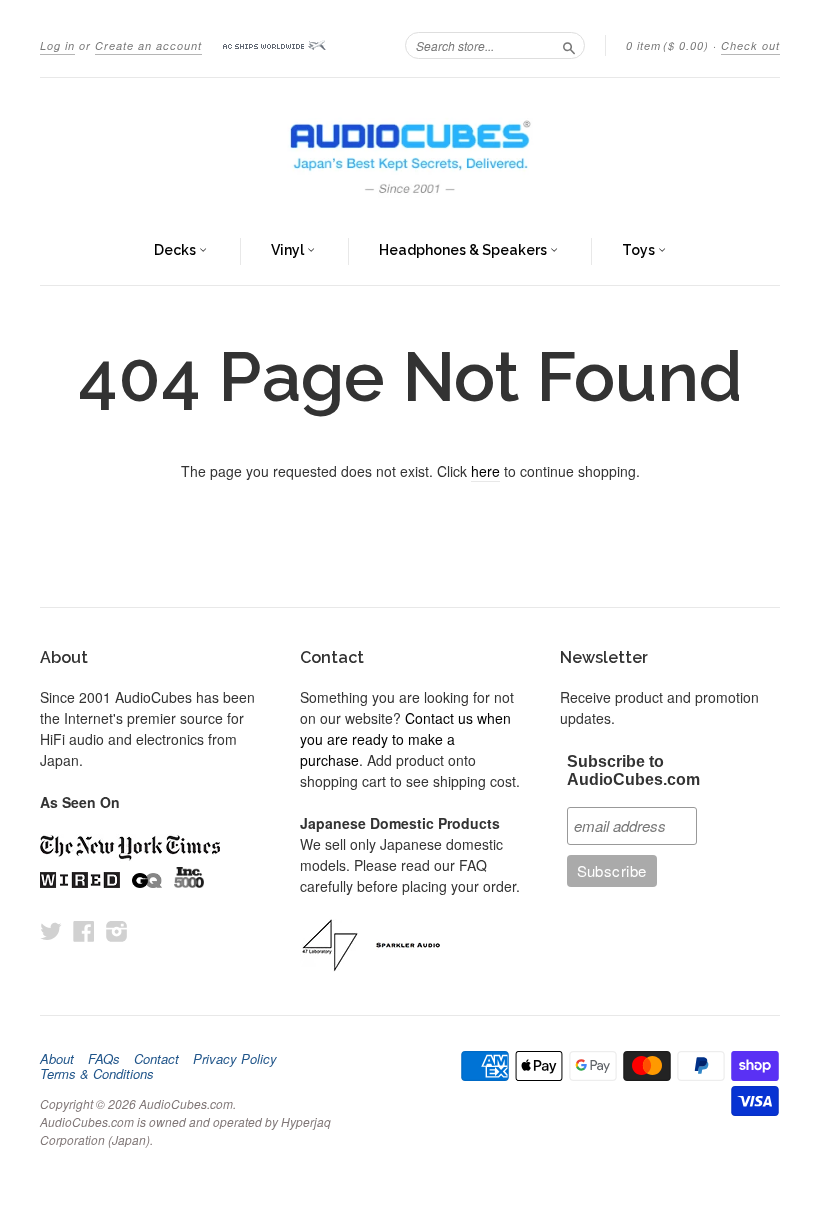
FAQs (104, 1059)
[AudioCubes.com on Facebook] (84, 930)
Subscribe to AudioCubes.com (633, 770)
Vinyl (289, 250)
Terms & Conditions (97, 1074)
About (57, 1059)
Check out (750, 45)
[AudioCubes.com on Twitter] (51, 930)
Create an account (148, 45)
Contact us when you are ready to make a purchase (405, 739)
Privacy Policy (235, 1059)
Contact (156, 1059)
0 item (667, 45)
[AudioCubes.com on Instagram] (117, 930)
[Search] (569, 45)
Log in (57, 45)
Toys (640, 250)
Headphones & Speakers (464, 250)
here (485, 471)
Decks (176, 250)
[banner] (410, 148)
